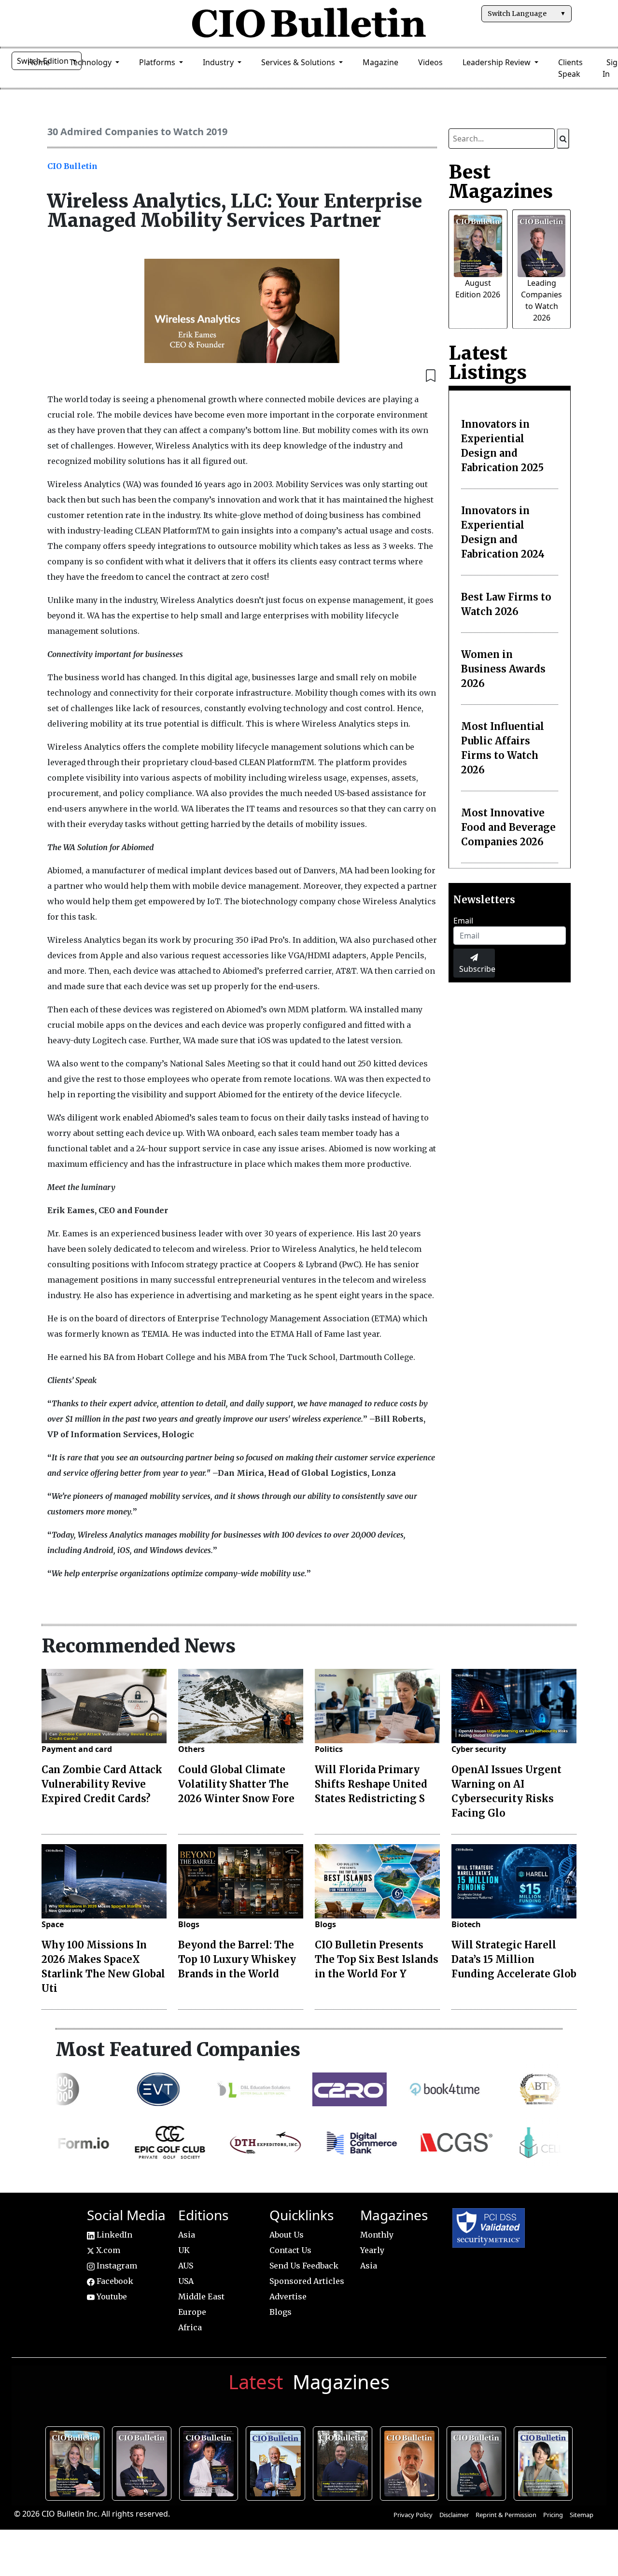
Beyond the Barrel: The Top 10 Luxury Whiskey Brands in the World (237, 1959)
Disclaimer (454, 2515)
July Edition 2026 (211, 2462)
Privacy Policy (413, 2515)
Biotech (466, 1924)
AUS (186, 2266)
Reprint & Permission (506, 2515)
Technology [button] (91, 62)
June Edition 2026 (345, 2462)
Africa (190, 2327)
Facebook (114, 2281)
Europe (192, 2312)
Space (53, 1924)
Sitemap (582, 2515)
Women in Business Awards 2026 (503, 669)
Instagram (116, 2266)
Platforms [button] (158, 62)
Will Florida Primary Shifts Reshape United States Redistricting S (371, 1784)
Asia (187, 2235)
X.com (107, 2250)
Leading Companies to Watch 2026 (144, 2462)
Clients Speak (570, 68)
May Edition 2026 (479, 2462)
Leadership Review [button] (498, 62)
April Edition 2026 (546, 2462)
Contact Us (290, 2250)
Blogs (189, 1924)
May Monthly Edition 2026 (412, 2462)
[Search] (563, 139)
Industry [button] (219, 62)
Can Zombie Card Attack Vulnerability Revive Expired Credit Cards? (102, 1784)
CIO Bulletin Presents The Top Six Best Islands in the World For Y (377, 1959)
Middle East (201, 2296)
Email (463, 921)
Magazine (380, 62)
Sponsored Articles (307, 2281)
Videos (430, 62)
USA (186, 2281)
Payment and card (77, 1749)
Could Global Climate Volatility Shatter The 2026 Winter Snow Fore (236, 1784)
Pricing (553, 2515)
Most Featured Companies (178, 2049)
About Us (287, 2235)
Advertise (288, 2296)
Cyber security (479, 1749)
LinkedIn (113, 2235)
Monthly (377, 2235)
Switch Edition (44, 61)
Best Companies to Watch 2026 (278, 2462)
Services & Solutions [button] (299, 62)
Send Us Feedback (304, 2266)
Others (191, 1749)
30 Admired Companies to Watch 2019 (137, 132)
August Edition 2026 (77, 2462)
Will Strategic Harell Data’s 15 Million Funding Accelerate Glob (514, 1959)
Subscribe (477, 969)
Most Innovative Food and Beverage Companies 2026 (508, 827)
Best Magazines (501, 182)
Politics (329, 1749)
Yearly (372, 2250)
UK (184, 2250)
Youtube (111, 2296)
